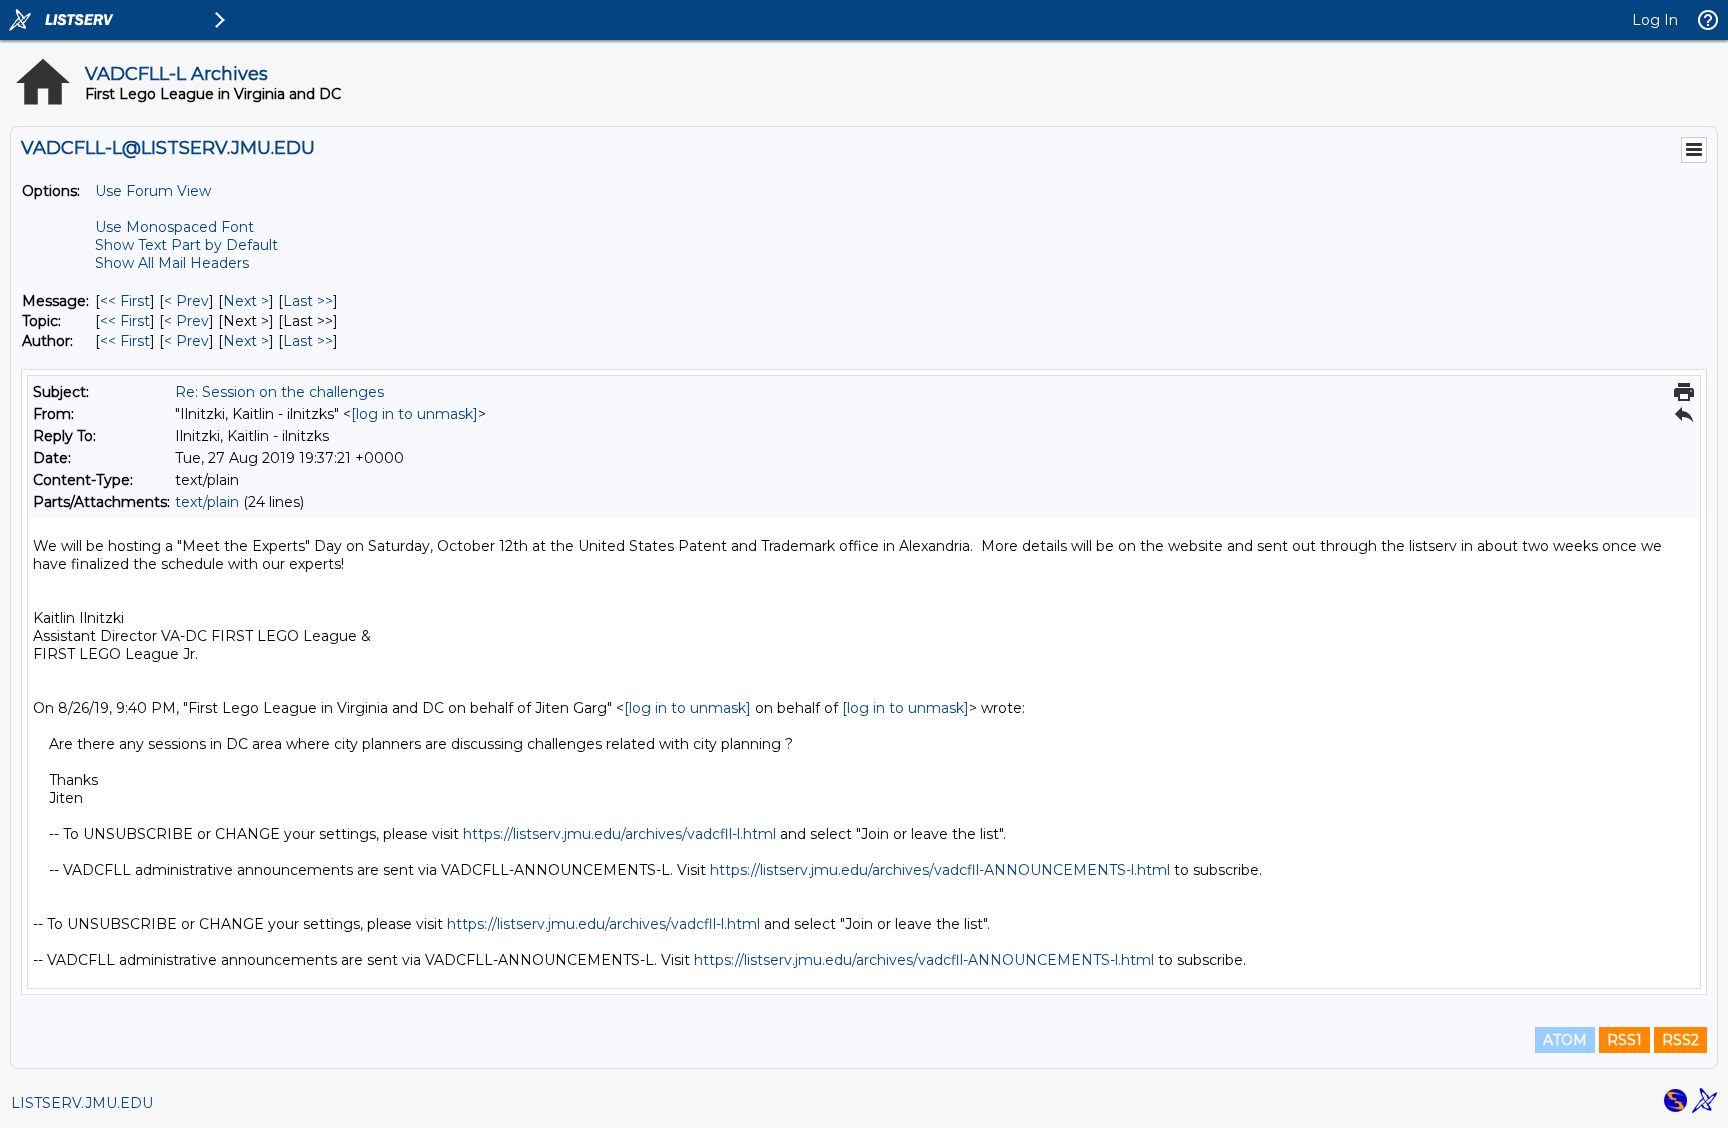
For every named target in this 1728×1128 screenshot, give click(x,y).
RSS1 (1624, 1040)
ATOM (1565, 1040)
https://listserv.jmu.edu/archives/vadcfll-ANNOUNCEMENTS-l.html (940, 870)
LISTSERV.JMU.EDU (82, 1103)
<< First (125, 301)
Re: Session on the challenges (279, 392)
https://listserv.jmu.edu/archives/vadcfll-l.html (619, 834)
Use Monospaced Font (174, 227)
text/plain (207, 502)
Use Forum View (153, 191)
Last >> (308, 301)
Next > (246, 301)
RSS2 (1680, 1040)
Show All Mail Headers (172, 263)
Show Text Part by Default (186, 245)
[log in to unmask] (414, 414)
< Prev (186, 301)
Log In (1655, 20)
